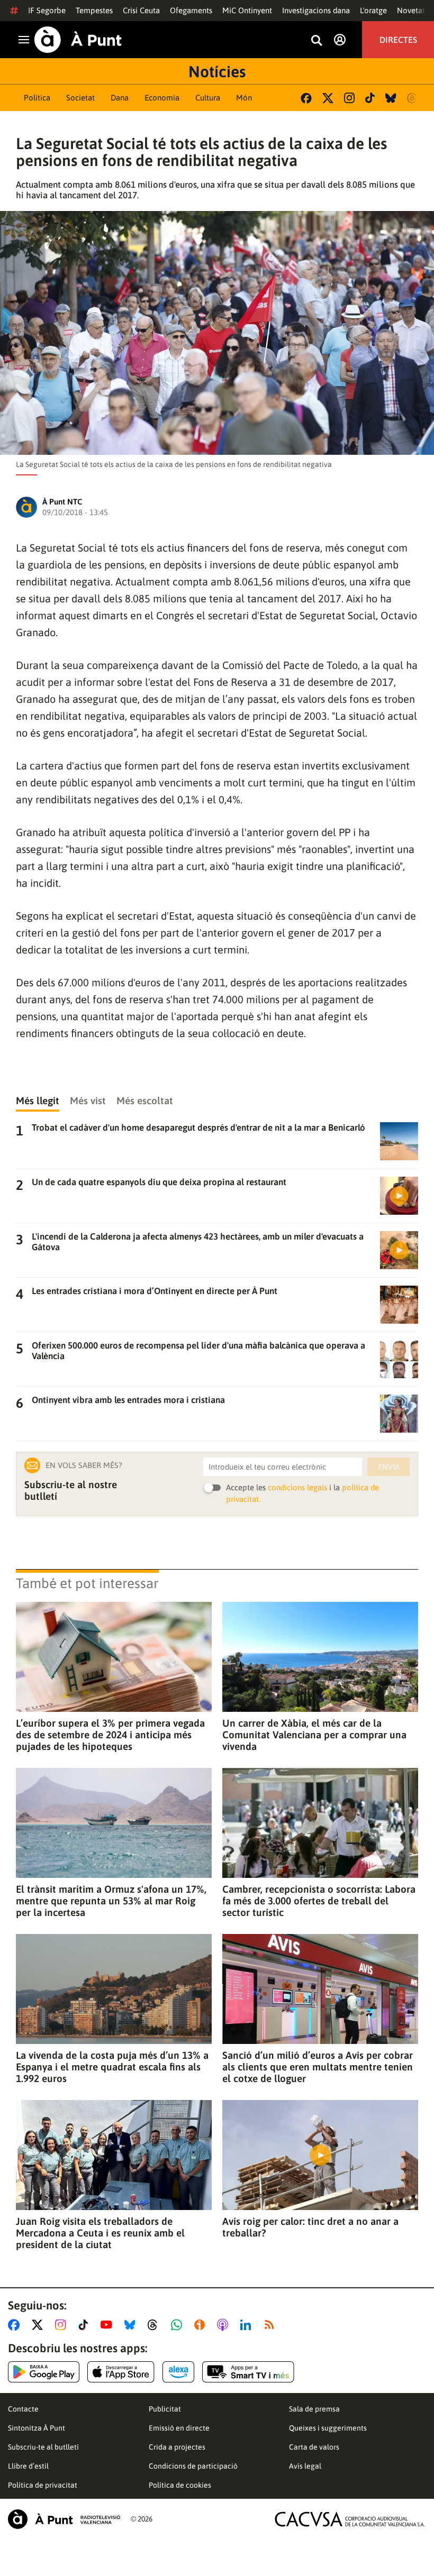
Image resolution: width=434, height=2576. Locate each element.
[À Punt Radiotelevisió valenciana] (64, 2519)
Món (244, 98)
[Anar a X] (39, 2325)
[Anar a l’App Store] (121, 2372)
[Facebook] (306, 98)
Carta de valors (314, 2447)
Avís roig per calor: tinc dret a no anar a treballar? (310, 2227)
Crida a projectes (177, 2447)
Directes (398, 40)
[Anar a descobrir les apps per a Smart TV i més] (248, 2372)
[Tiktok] (370, 98)
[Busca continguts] (317, 41)
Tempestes (94, 10)
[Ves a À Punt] (78, 40)
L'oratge (373, 10)
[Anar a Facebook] (16, 2325)
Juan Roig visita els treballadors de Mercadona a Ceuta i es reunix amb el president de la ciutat (100, 2233)
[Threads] (413, 98)
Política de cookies (180, 2485)
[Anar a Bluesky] (132, 2325)
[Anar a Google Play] (44, 2372)
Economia (162, 98)
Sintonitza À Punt (37, 2428)
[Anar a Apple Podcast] (225, 2325)
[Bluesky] (391, 98)
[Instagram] (349, 98)
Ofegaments (191, 10)
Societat (80, 98)
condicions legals (297, 1487)
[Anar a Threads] (155, 2325)
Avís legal (305, 2466)
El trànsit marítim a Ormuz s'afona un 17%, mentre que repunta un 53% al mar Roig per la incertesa (111, 1901)
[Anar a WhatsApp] (179, 2325)
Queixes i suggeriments (328, 2428)
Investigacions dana (316, 10)
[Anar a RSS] (272, 2325)
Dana (120, 98)
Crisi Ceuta (141, 10)
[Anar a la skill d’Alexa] (178, 2372)
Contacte (23, 2409)
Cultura (208, 98)
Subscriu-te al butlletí (43, 2447)
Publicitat (165, 2409)
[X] (328, 98)
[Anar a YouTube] (108, 2325)
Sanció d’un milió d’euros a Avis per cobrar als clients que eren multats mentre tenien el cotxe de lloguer (318, 2067)
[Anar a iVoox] (202, 2325)
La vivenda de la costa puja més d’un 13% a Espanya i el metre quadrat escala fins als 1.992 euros (112, 2067)
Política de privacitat (43, 2485)
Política (37, 98)
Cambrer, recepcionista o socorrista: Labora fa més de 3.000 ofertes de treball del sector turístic (319, 1901)
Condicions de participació (193, 2466)
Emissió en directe (179, 2428)
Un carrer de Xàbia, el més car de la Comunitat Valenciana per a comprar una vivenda (314, 1735)
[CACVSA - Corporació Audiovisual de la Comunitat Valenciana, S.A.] (350, 2519)
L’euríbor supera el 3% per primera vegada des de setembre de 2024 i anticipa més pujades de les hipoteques (110, 1735)
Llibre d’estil (28, 2466)
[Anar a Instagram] (63, 2325)
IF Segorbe (47, 10)
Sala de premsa (314, 2409)
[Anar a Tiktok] (85, 2325)
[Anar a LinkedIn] (248, 2325)
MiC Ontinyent (247, 10)
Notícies (217, 71)
